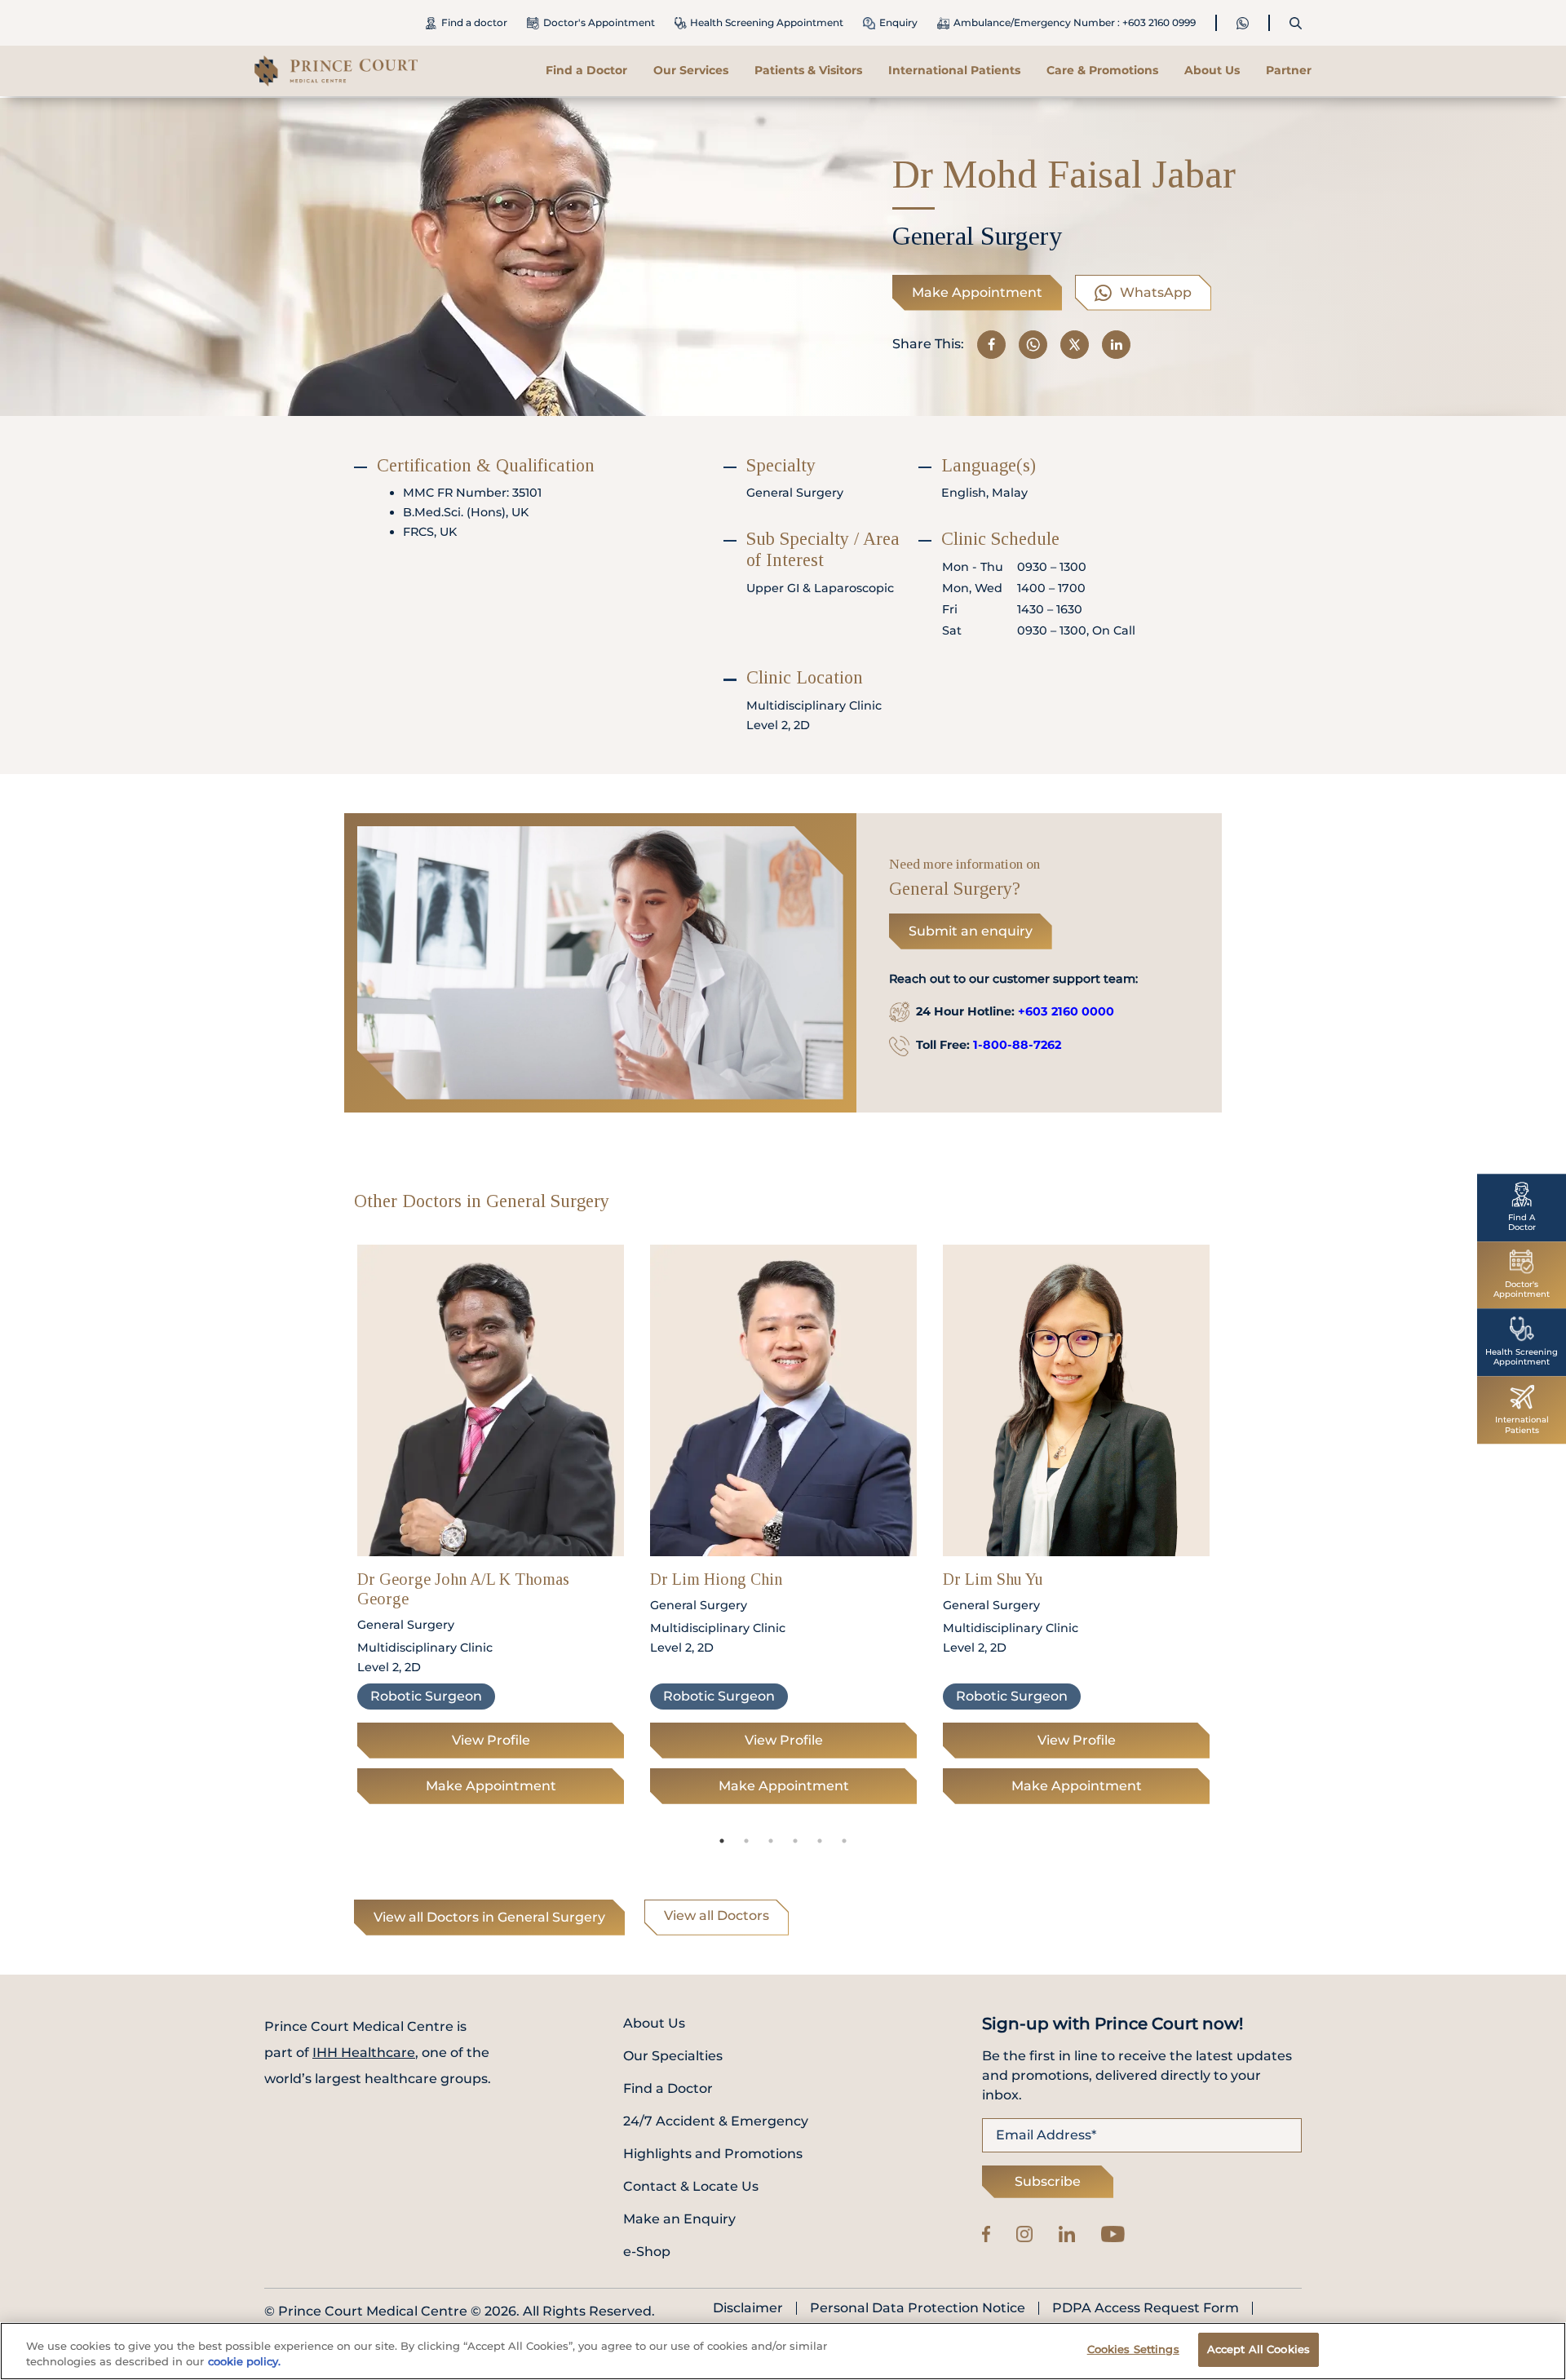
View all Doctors (717, 1916)
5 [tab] (820, 1841)
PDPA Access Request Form (1146, 2308)
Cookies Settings (1133, 2349)
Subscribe (1048, 2181)
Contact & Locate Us (691, 2186)
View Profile (491, 1740)
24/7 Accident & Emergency (716, 2121)
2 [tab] (746, 1841)
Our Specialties (673, 2056)
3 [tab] (771, 1841)
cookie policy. (244, 2362)
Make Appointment (977, 292)
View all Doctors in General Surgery (489, 1917)
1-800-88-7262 (1017, 1045)
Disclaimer (748, 2308)
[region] (783, 2351)
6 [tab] (844, 1841)
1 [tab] (722, 1841)
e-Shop (647, 2252)
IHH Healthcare (364, 2053)
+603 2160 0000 (1066, 1011)
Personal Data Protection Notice (918, 2308)
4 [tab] (795, 1841)
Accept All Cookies (1259, 2349)
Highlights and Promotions (713, 2154)
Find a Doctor (586, 70)
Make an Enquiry (679, 2219)
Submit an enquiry (971, 931)
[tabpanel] (491, 1529)
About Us (654, 2023)
